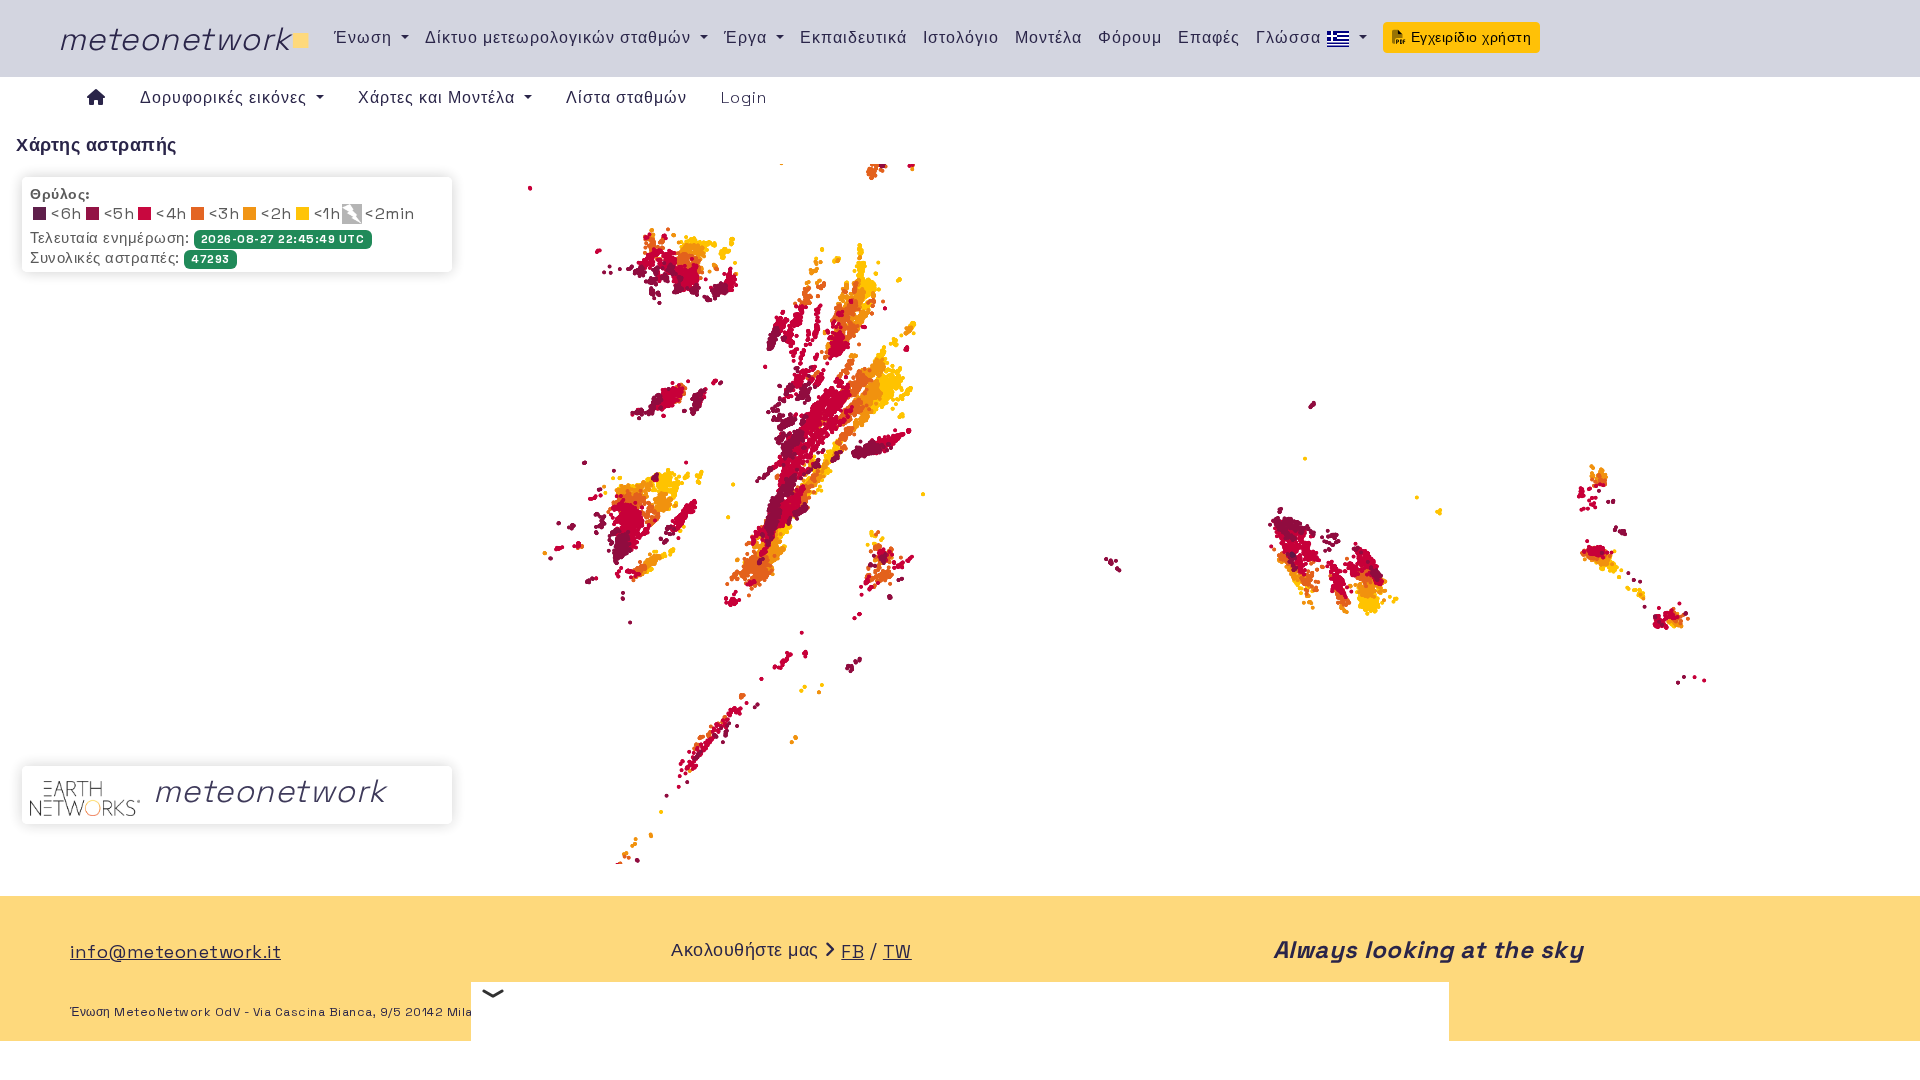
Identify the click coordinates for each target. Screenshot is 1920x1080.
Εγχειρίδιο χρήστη (1468, 37)
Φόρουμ (1130, 37)
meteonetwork (184, 39)
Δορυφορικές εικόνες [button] (226, 97)
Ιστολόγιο (961, 37)
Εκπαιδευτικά (853, 37)
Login (744, 97)
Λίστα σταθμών (626, 97)
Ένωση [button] (365, 37)
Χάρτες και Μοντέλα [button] (439, 97)
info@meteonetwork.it (175, 951)
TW (897, 951)
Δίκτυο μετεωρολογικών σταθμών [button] (560, 37)
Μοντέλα (1048, 37)
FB (852, 951)
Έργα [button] (748, 37)
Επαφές (1209, 37)
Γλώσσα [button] (1291, 37)
